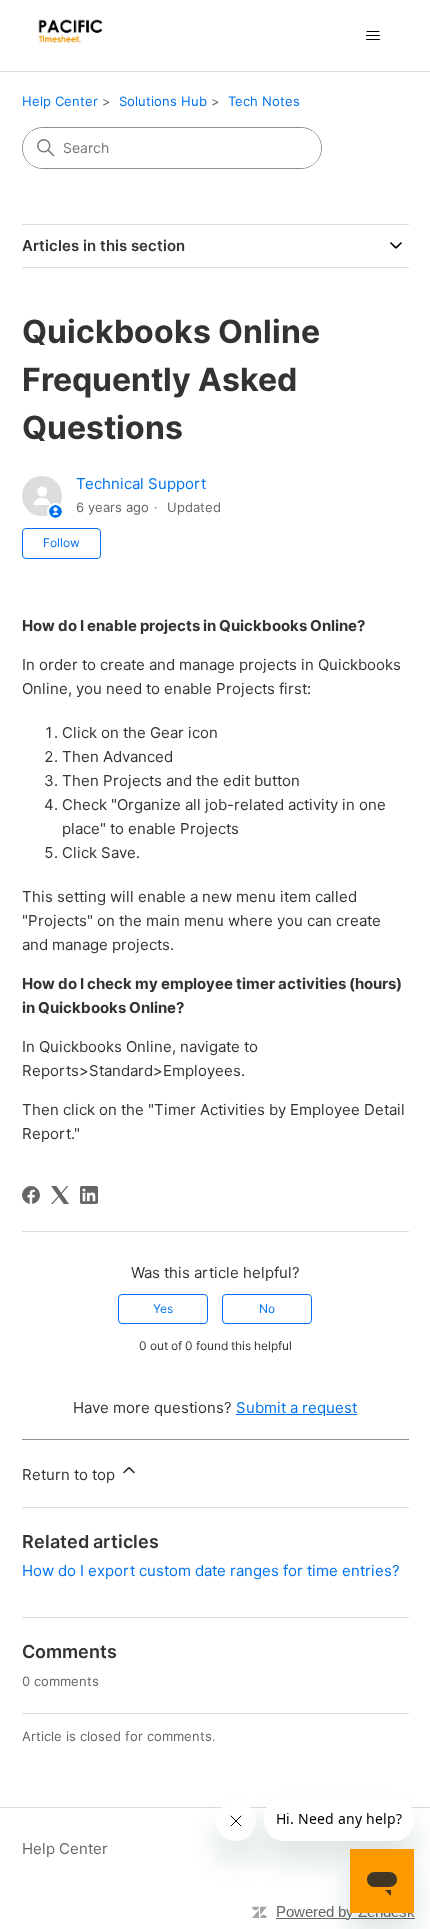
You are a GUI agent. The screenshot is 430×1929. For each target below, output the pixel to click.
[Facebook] (31, 1195)
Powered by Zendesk (345, 1911)
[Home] (80, 35)
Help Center (60, 101)
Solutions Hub (163, 101)
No (267, 1308)
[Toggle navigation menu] (373, 36)
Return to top (70, 1474)
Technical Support (141, 483)
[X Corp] (60, 1195)
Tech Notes (264, 101)
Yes (163, 1308)
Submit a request (296, 1407)
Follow (61, 542)
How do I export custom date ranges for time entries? (211, 1570)
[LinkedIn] (89, 1195)
